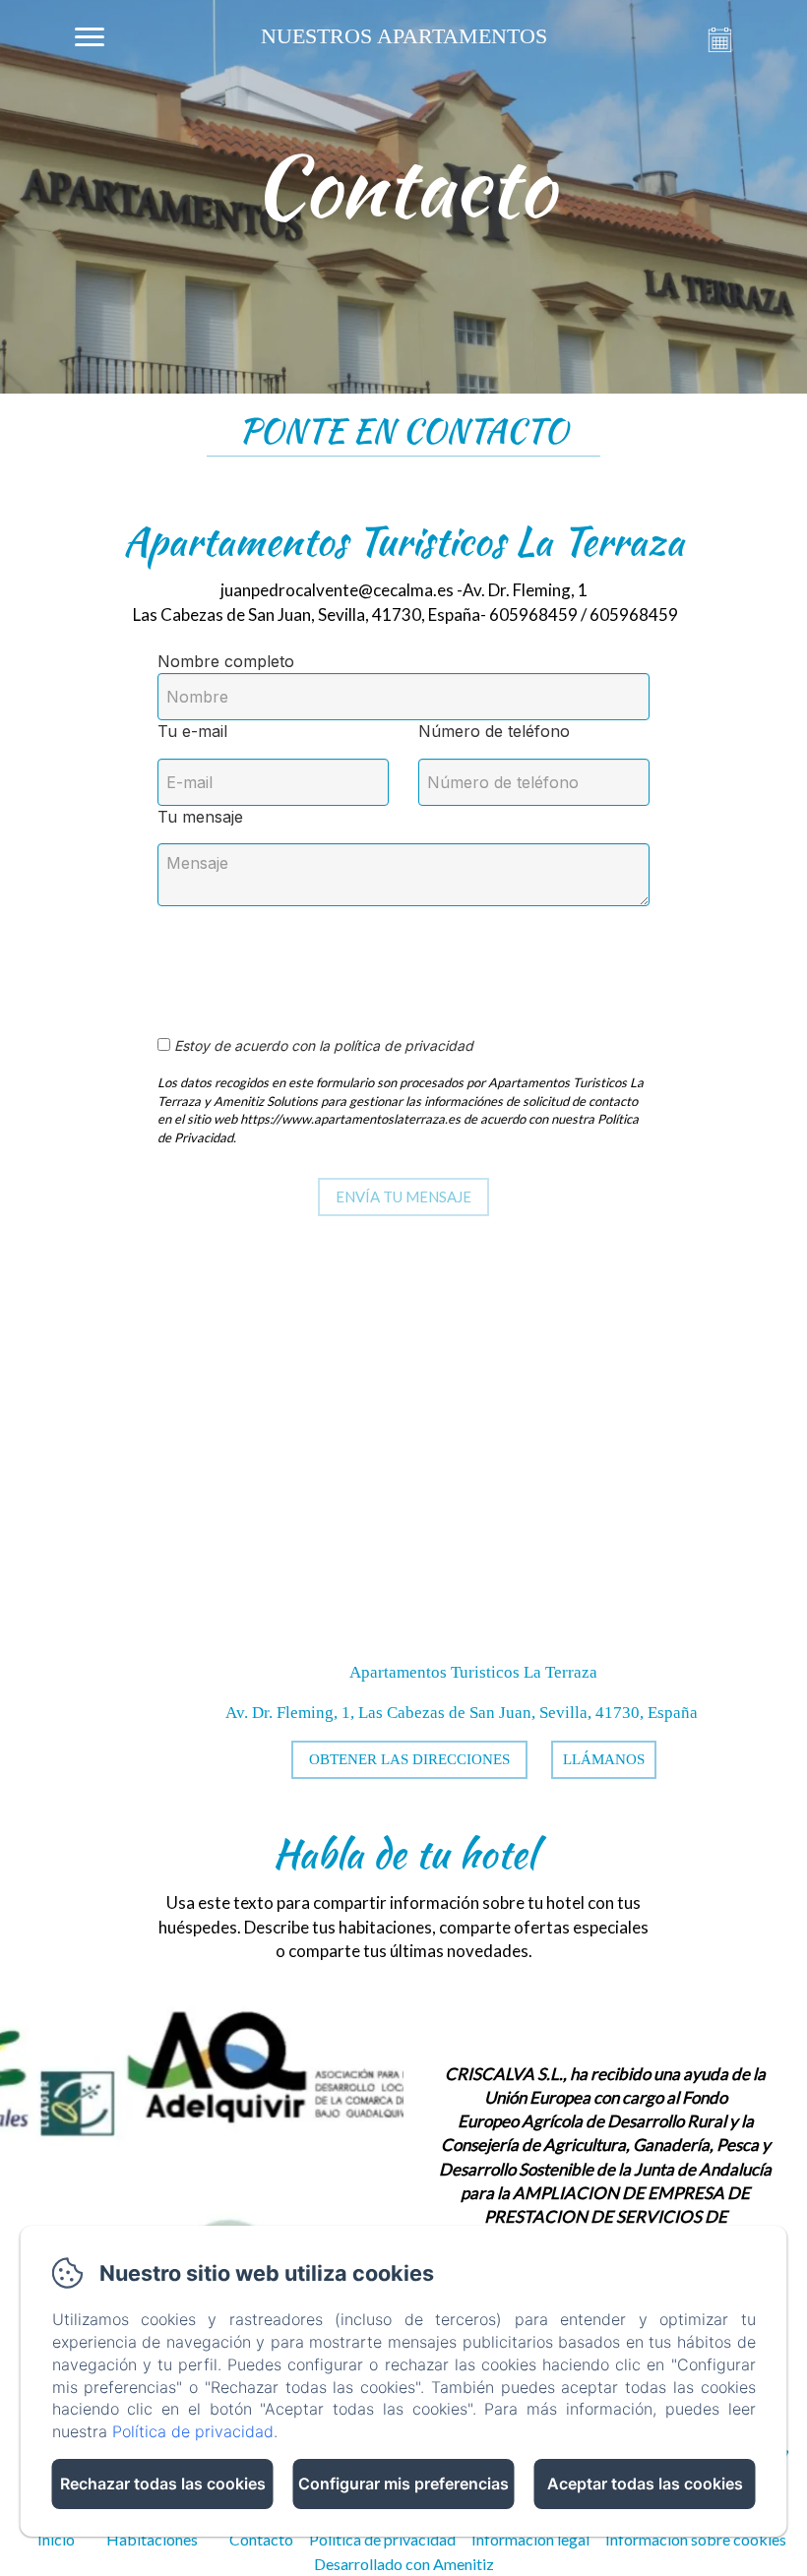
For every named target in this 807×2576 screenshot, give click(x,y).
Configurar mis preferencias (403, 2484)
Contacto (261, 2539)
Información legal (530, 2539)
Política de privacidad (382, 2539)
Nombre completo (226, 661)
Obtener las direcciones (409, 1759)
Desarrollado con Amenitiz (404, 2564)
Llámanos (604, 1759)
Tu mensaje (200, 817)
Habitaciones (152, 2539)
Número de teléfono (494, 731)
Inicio (56, 2539)
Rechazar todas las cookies (163, 2484)
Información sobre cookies (696, 2539)
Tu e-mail (192, 731)
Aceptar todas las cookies (645, 2484)
